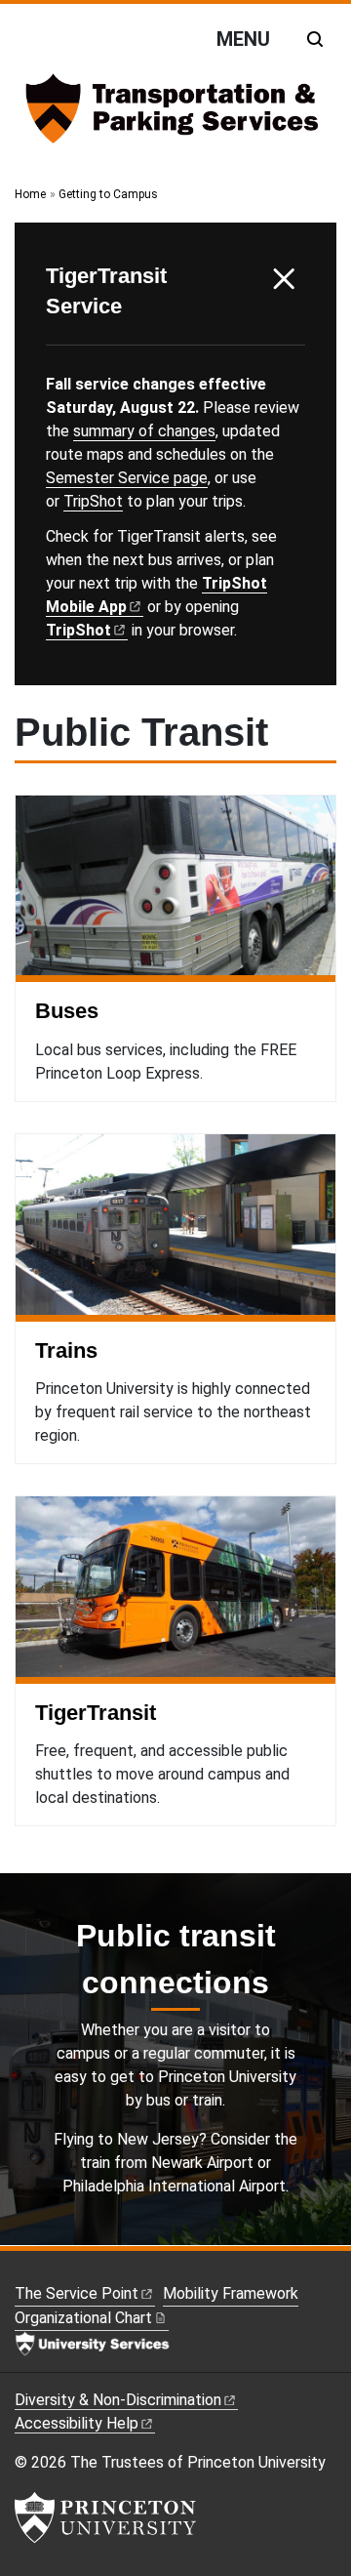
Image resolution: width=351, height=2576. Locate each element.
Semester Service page (127, 478)
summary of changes (144, 431)
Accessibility (77, 2423)
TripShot (93, 501)
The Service (77, 2293)
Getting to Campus (108, 194)
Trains (66, 1350)
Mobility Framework (231, 2293)
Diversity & (118, 2400)
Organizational (83, 2318)
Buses (67, 1011)
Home (30, 194)
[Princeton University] (105, 2517)
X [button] (284, 279)
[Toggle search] (315, 39)
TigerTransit (96, 1713)
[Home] (175, 116)
